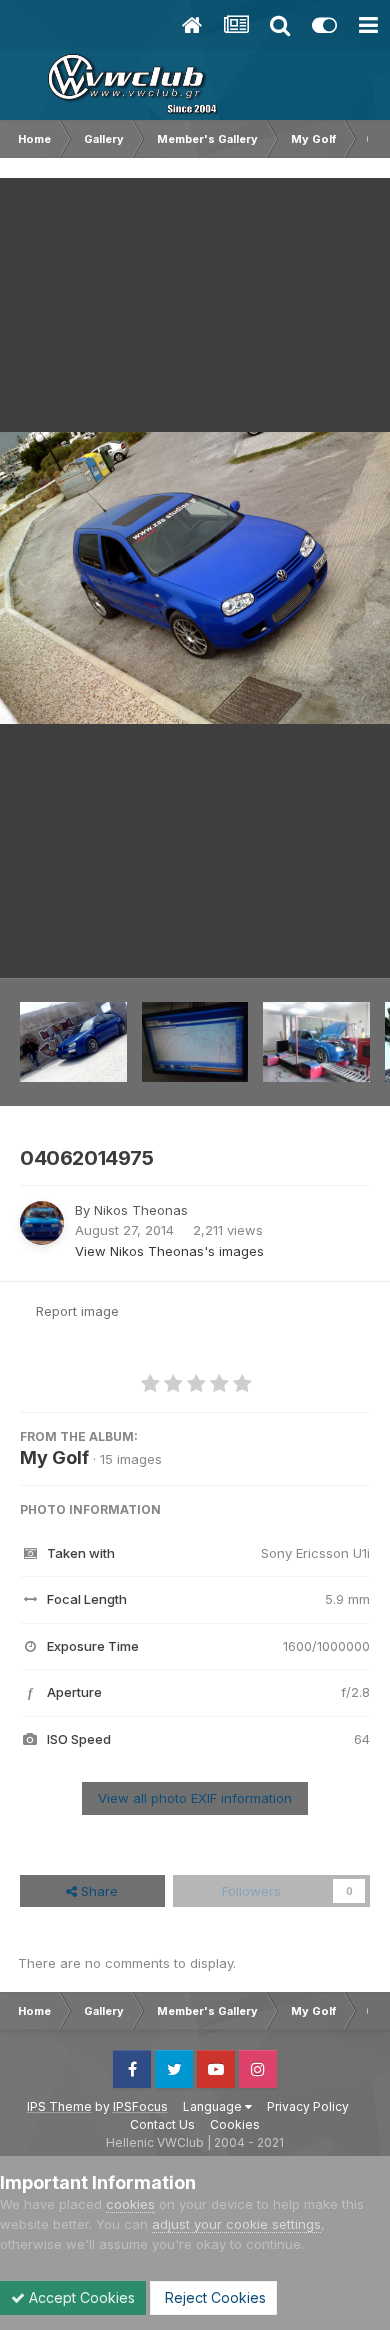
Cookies (235, 2124)
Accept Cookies (80, 2297)
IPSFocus (140, 2106)
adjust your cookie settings (236, 2224)
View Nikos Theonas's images (169, 1251)
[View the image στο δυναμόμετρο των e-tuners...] (316, 1042)
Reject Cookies (213, 2297)
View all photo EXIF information (195, 1798)
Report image (77, 1311)
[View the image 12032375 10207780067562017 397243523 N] (195, 1042)
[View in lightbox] (195, 578)
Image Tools (307, 942)
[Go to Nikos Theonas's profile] (42, 1223)
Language (214, 2106)
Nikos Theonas (141, 1210)
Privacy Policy (308, 2106)
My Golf (54, 1457)
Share (97, 1891)
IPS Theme (59, 2106)
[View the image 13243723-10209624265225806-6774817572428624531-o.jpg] (73, 1042)
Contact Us (162, 2124)
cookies (130, 2204)
